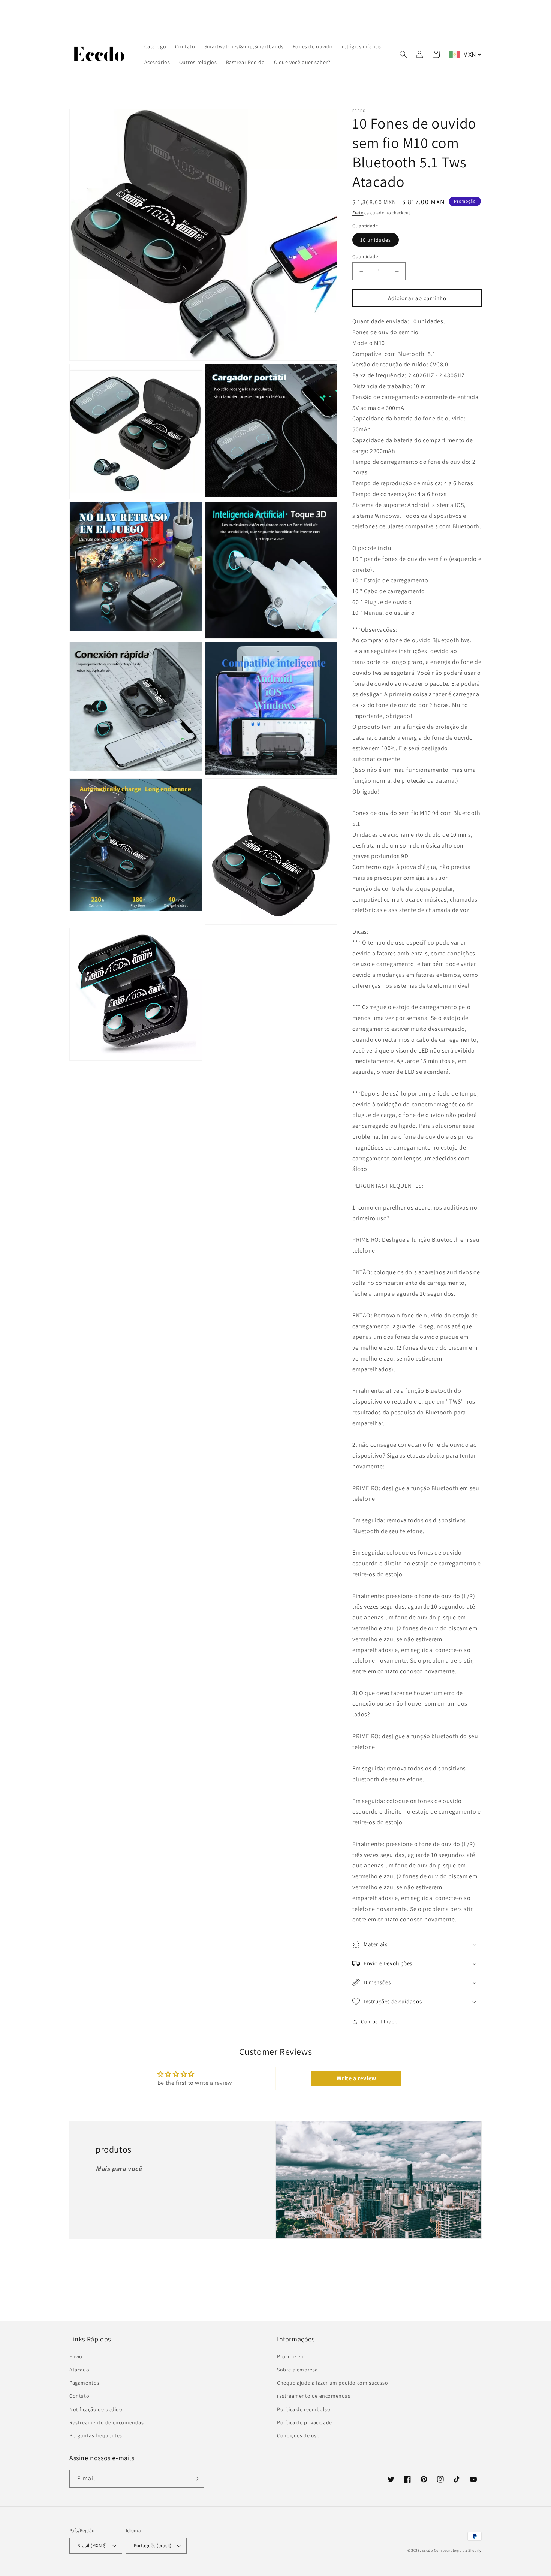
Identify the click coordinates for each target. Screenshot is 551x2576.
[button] (403, 54)
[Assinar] (196, 2479)
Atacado (79, 2370)
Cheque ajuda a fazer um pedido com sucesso (332, 2383)
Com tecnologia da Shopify (458, 2550)
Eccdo (427, 2550)
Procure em (291, 2356)
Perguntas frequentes (96, 2435)
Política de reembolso (304, 2409)
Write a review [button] (356, 2078)
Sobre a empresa (297, 2370)
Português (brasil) (153, 2545)
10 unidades (376, 240)
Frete (358, 213)
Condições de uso (299, 2435)
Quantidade (365, 256)
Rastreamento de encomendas (107, 2422)
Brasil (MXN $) (92, 2545)
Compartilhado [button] (380, 2021)
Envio (76, 2356)
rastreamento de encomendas (314, 2396)
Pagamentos (84, 2383)
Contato (79, 2396)
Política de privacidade (305, 2422)
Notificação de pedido (96, 2409)
